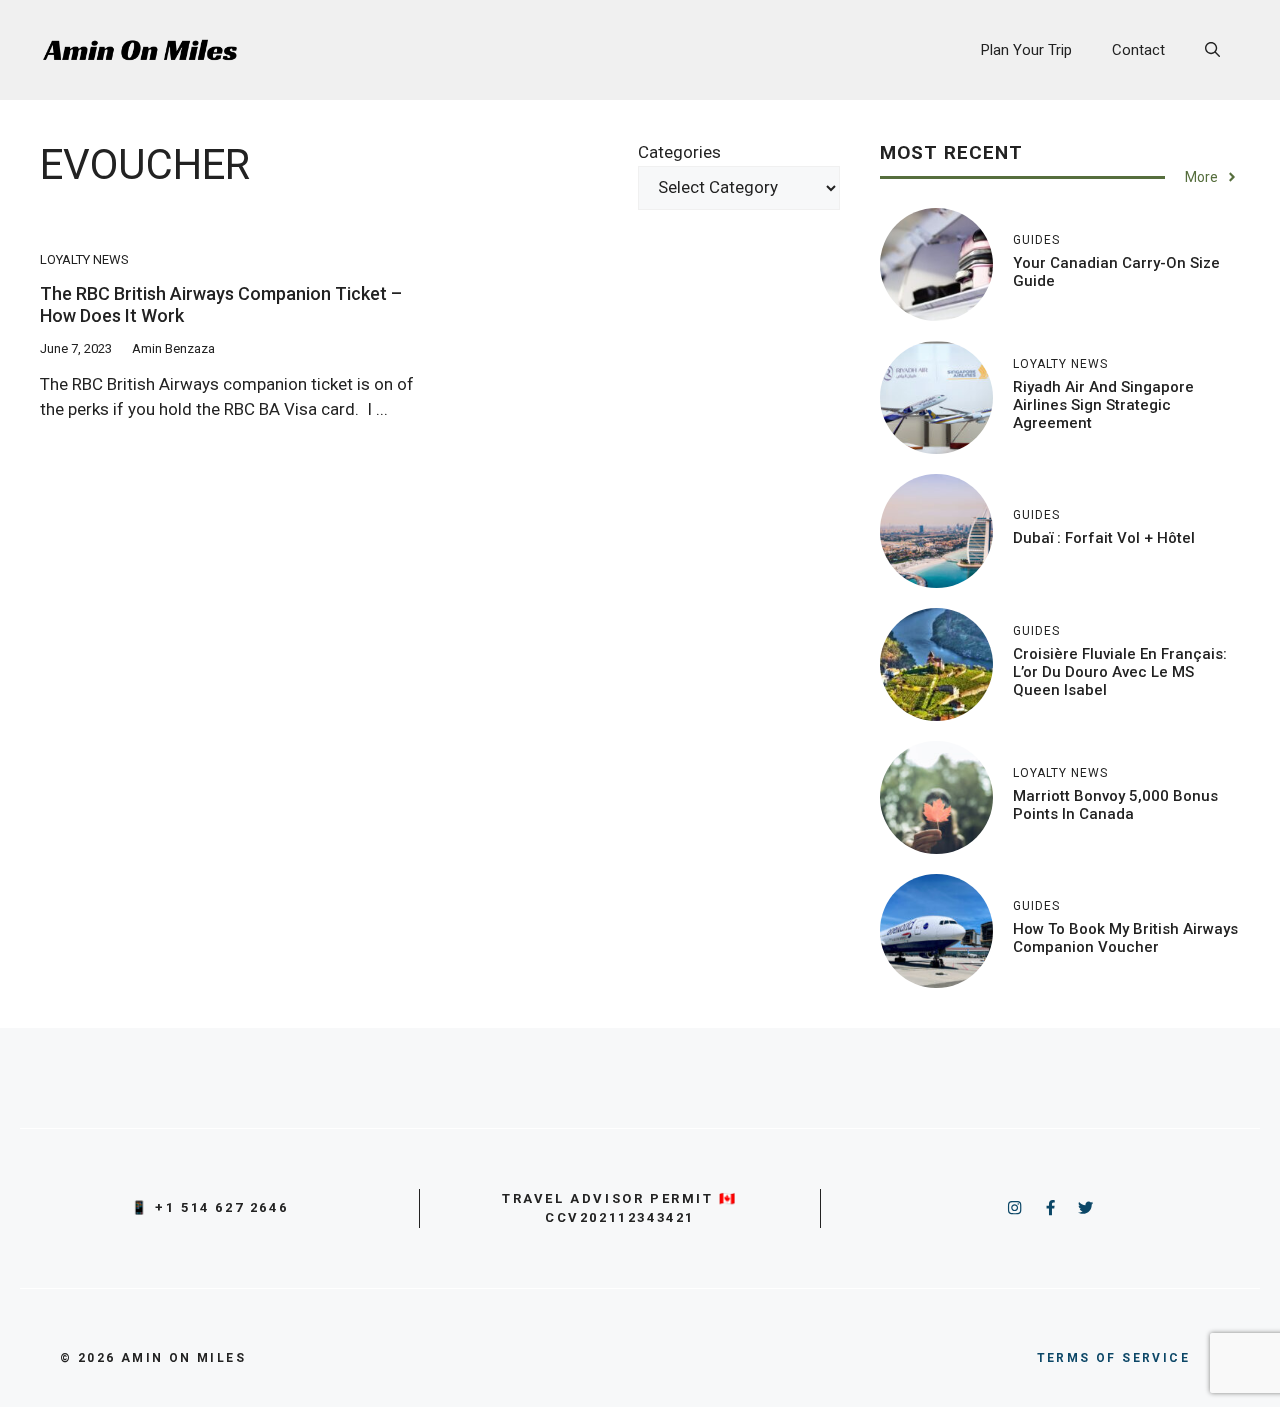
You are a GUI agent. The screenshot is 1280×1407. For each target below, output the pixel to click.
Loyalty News (84, 259)
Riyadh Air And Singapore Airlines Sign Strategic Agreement (1103, 405)
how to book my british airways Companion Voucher (1125, 938)
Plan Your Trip (1026, 50)
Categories (679, 152)
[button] (1212, 50)
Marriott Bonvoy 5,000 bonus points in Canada (1115, 805)
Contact (1138, 50)
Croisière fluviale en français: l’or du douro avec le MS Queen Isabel (1120, 672)
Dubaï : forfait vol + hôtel (1104, 538)
